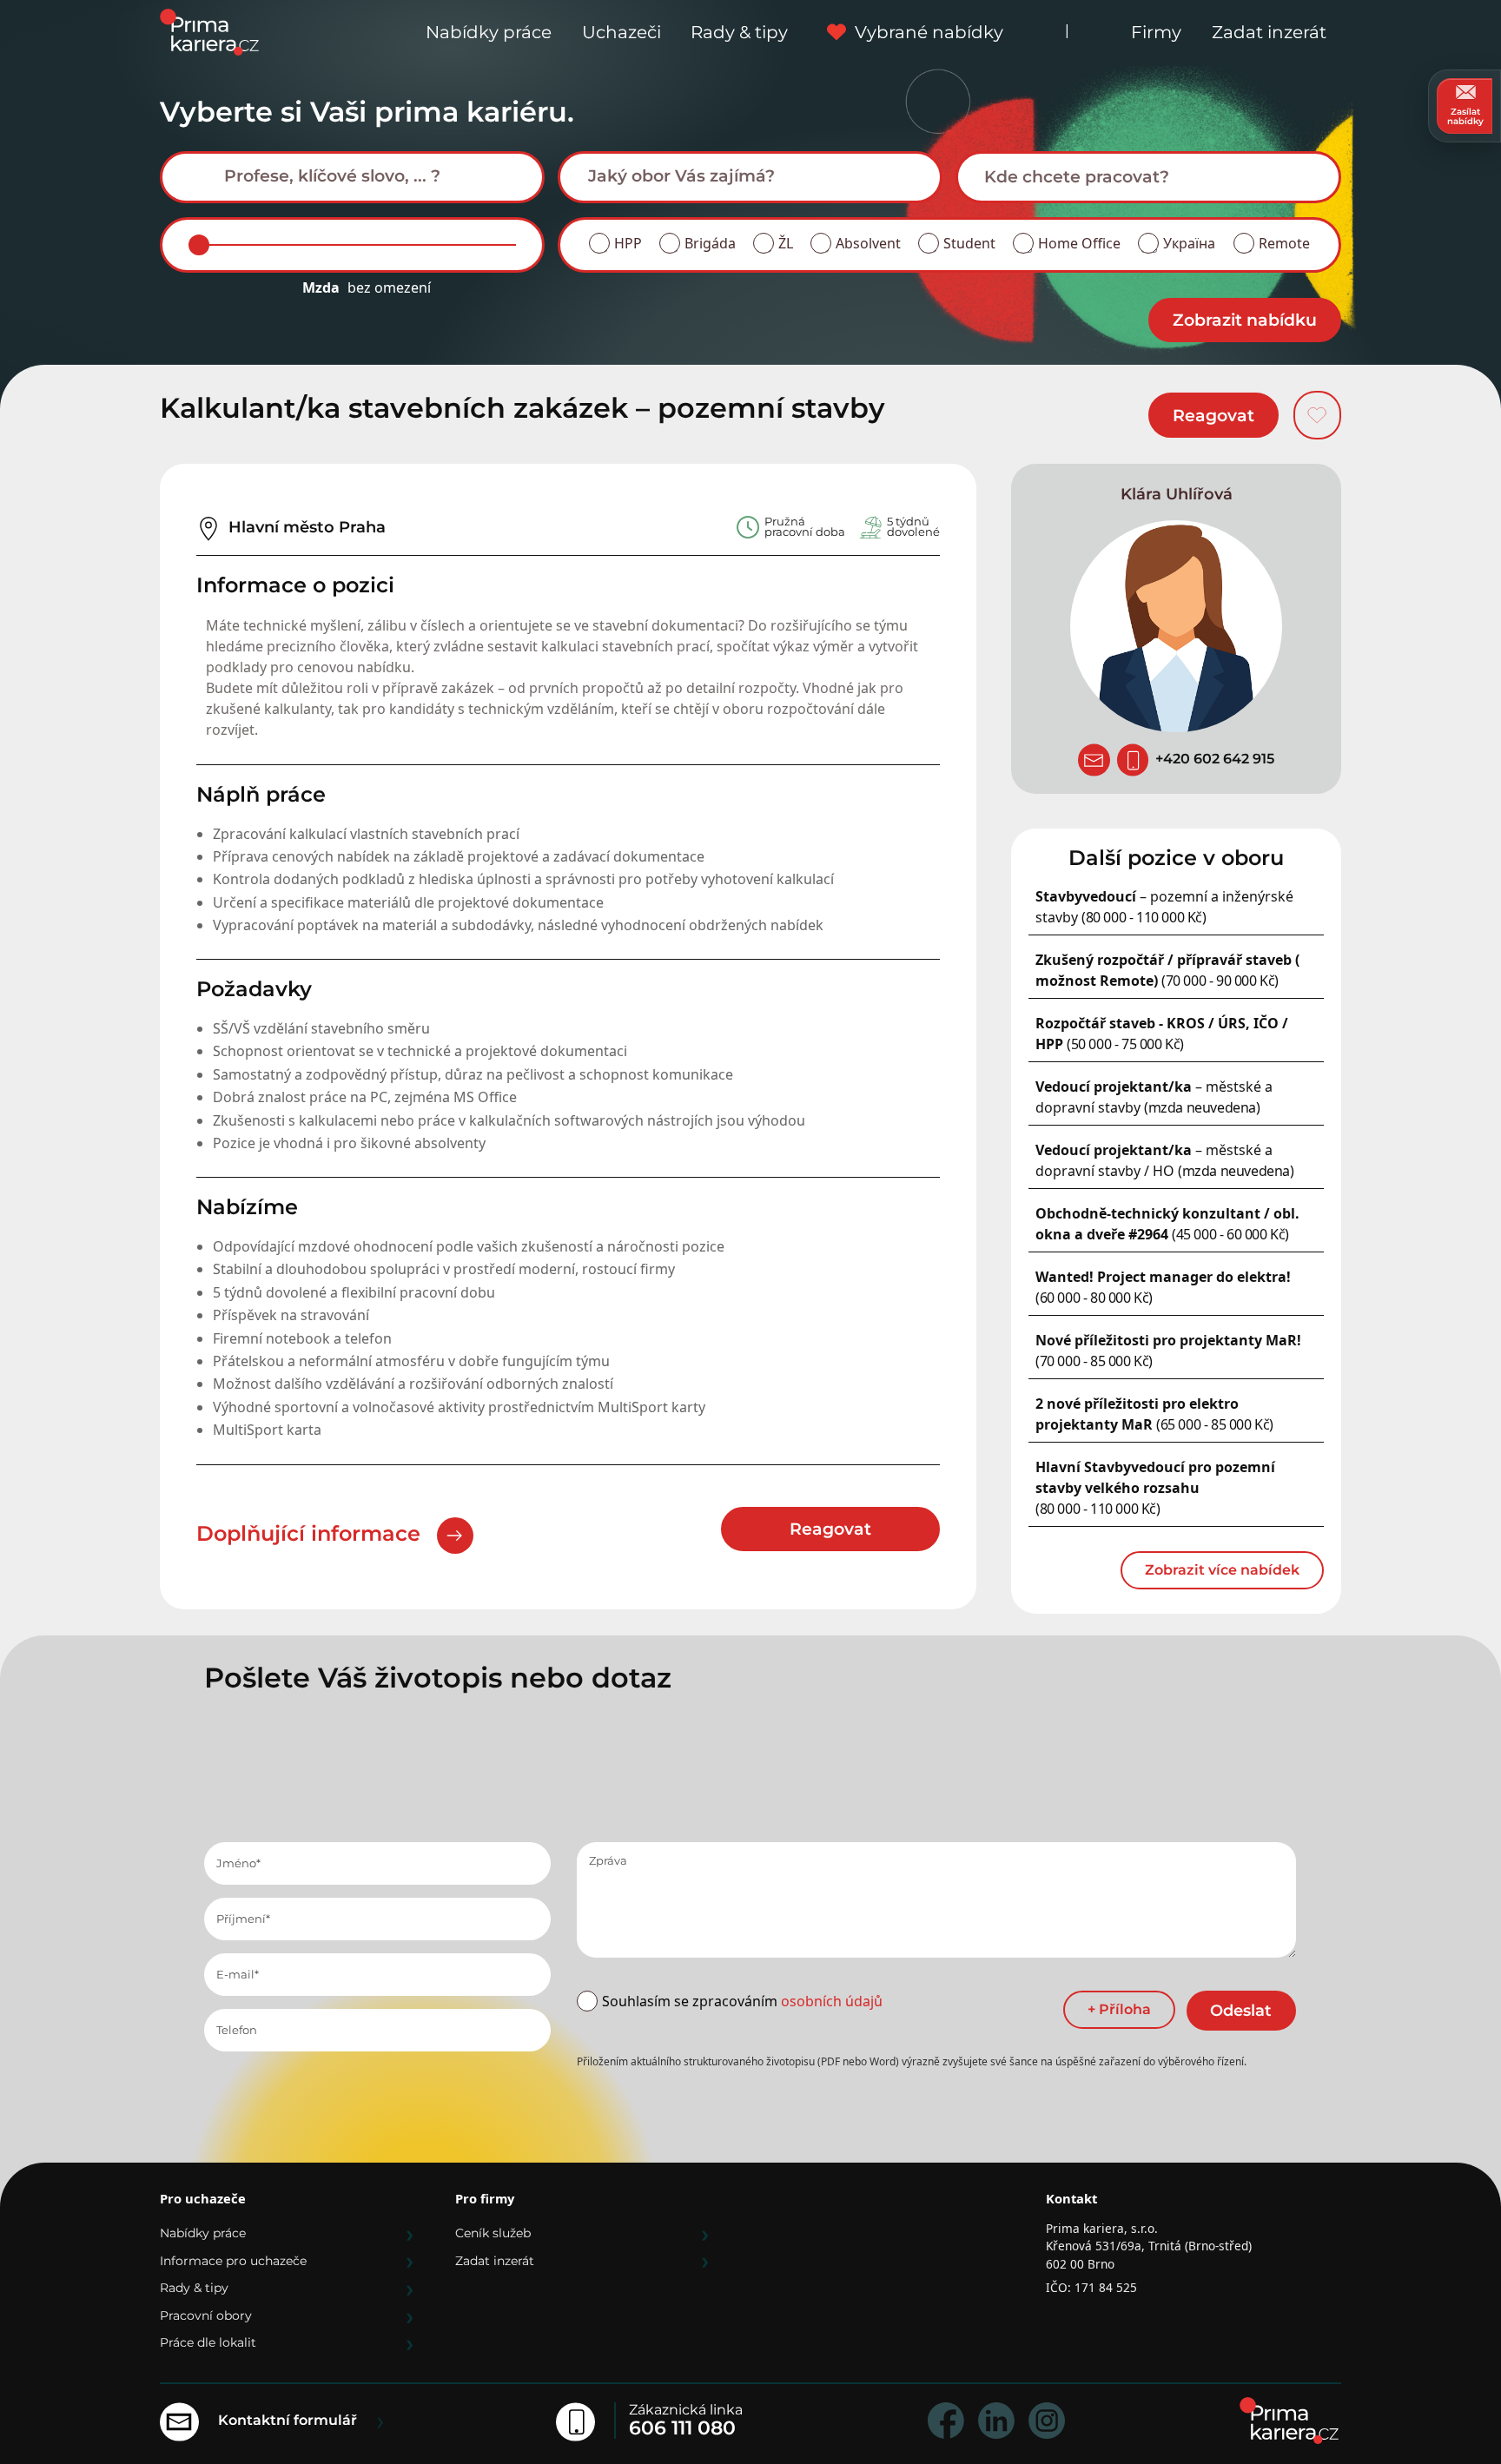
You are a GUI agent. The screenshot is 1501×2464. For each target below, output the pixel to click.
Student (969, 243)
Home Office (1079, 243)
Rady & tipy (739, 32)
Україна (1189, 243)
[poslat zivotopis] (1094, 760)
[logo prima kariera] (209, 31)
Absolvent (868, 243)
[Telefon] (1133, 760)
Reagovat (1213, 415)
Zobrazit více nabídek (1222, 1570)
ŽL (786, 243)
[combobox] (352, 177)
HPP (628, 243)
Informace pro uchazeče (233, 2261)
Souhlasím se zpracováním (742, 2001)
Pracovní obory (206, 2315)
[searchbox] (366, 176)
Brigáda (710, 243)
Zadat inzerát (1269, 32)
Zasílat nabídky (1465, 116)
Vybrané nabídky (929, 32)
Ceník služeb (493, 2233)
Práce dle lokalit (208, 2342)
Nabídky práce (489, 32)
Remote (1284, 243)
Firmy (1156, 32)
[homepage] (1289, 2421)
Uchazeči (622, 32)
